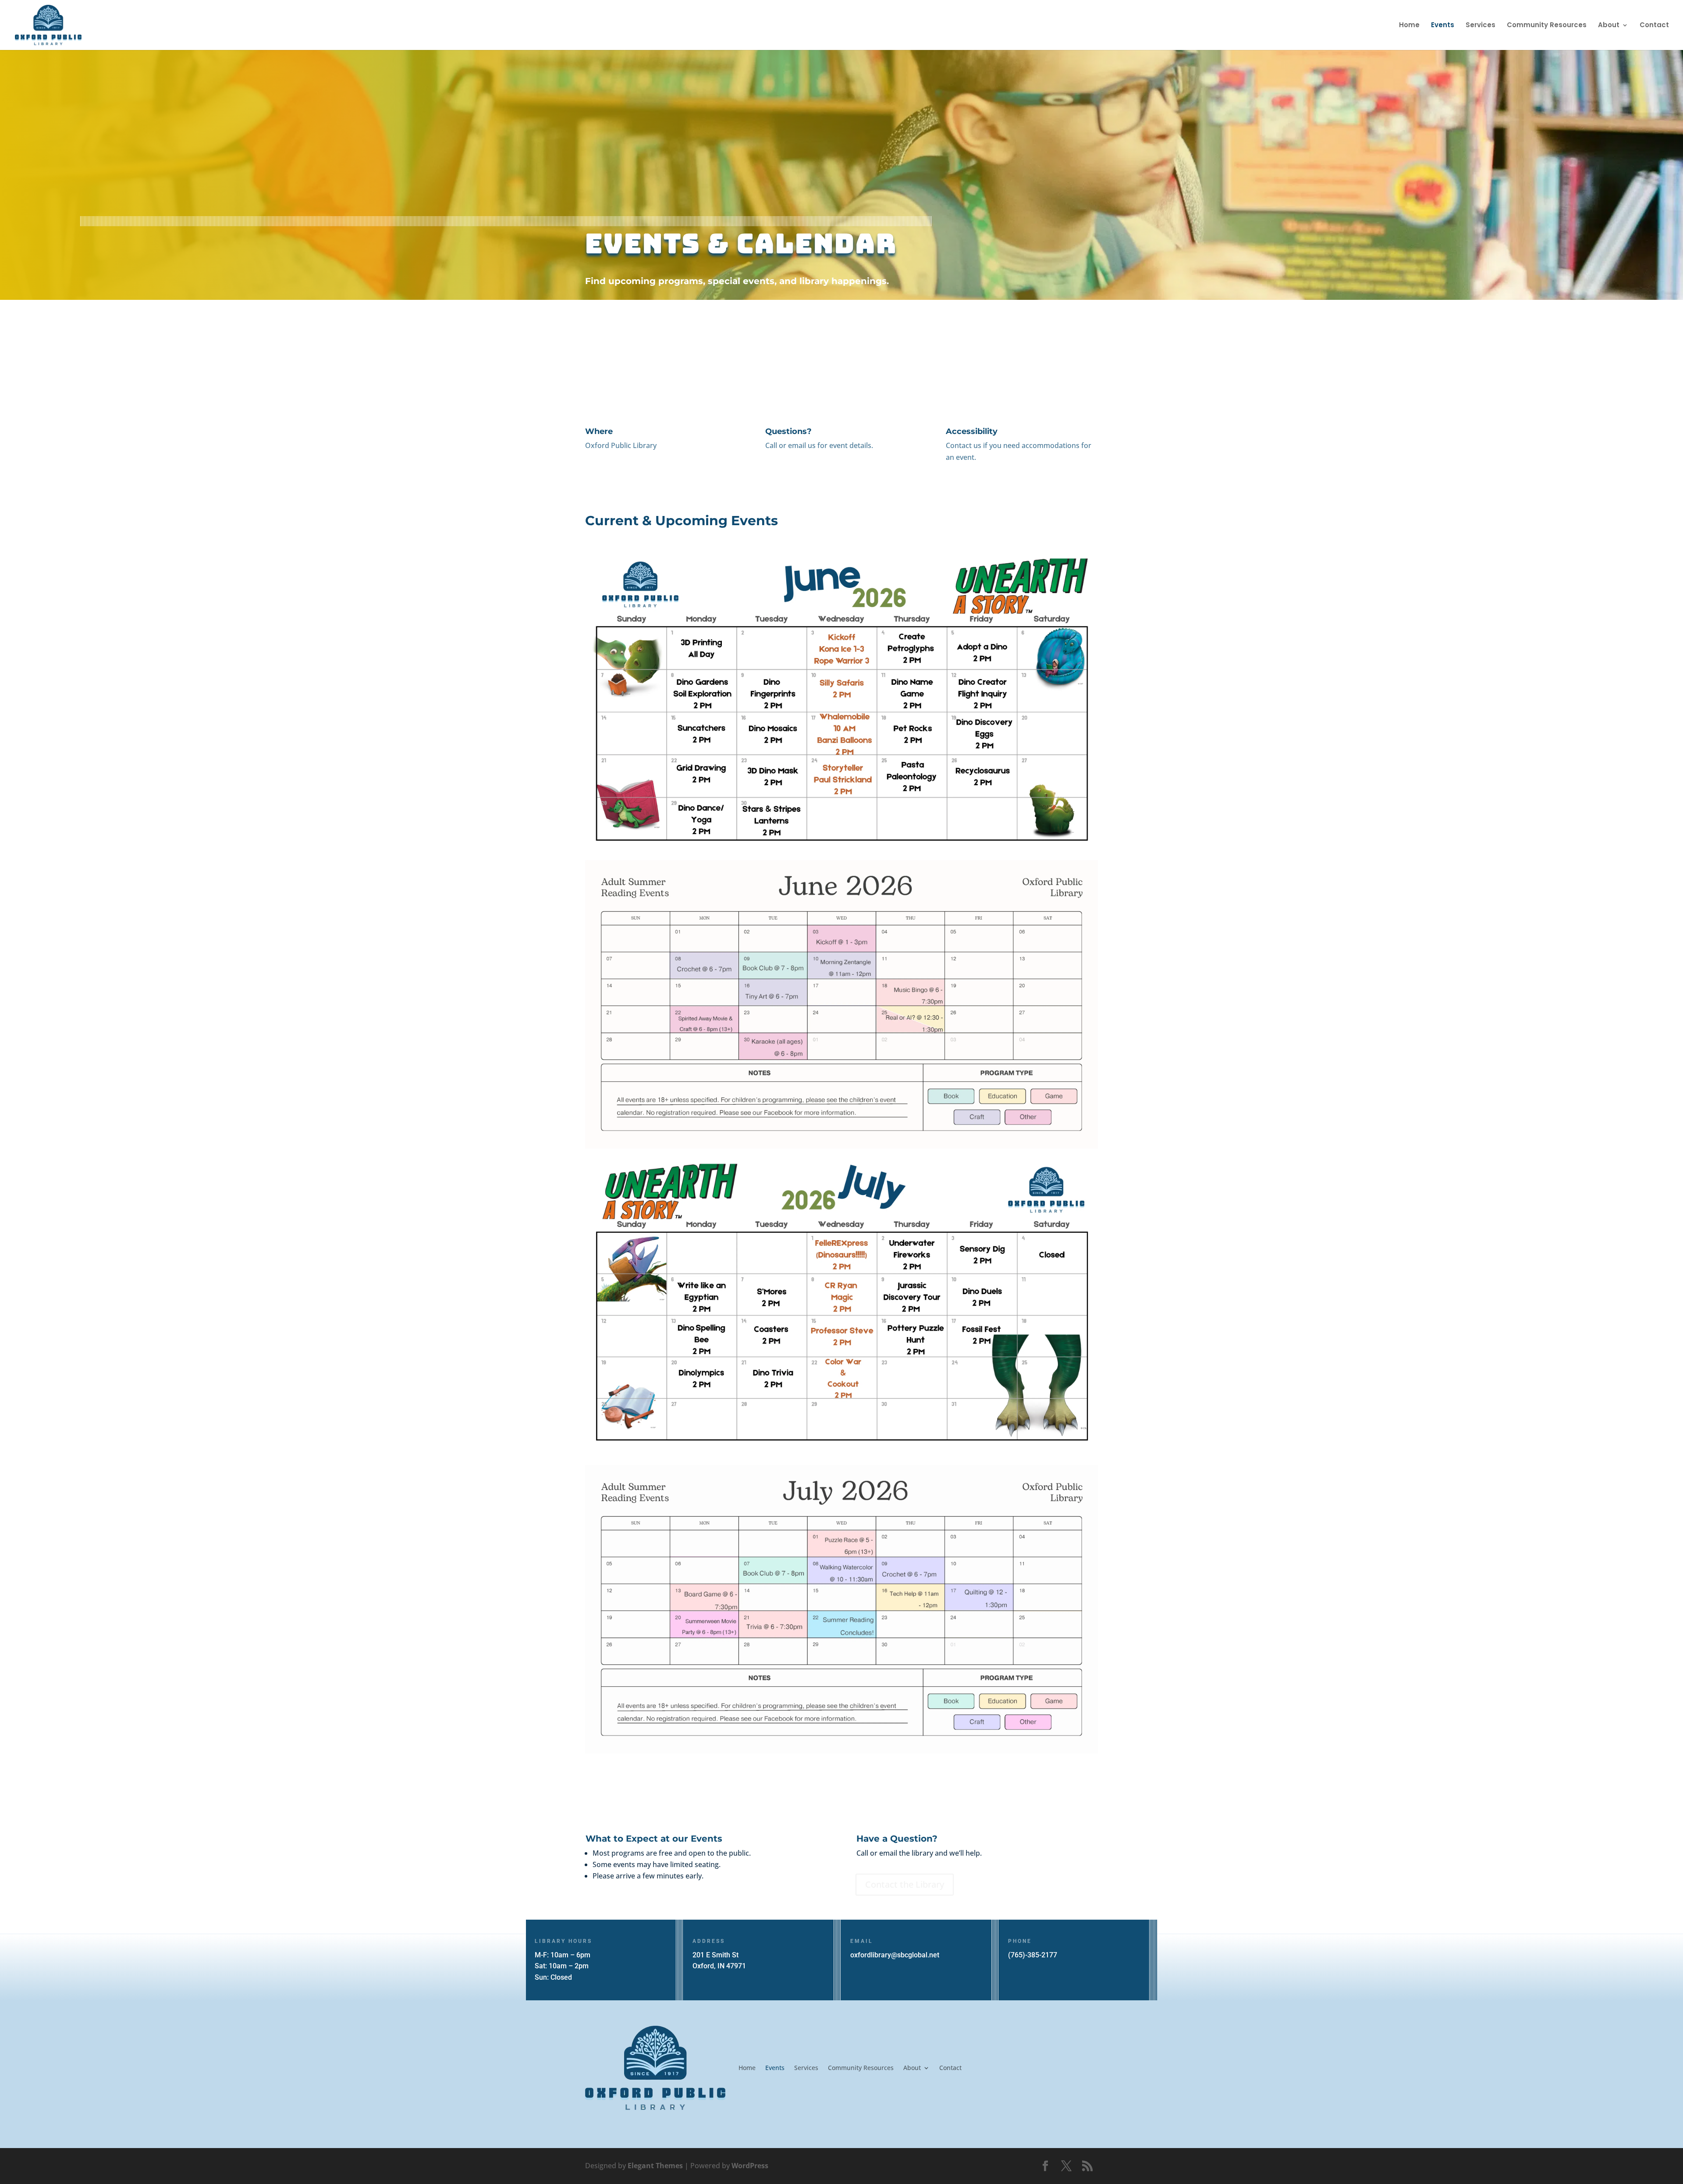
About (1609, 26)
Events (1443, 26)
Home (1409, 26)
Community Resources (1547, 26)
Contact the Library (905, 1884)
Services (1481, 26)
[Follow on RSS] (1087, 2166)
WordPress (750, 2166)
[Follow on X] (1066, 2166)
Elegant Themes (655, 2166)
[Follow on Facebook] (1045, 2166)
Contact (1654, 26)
